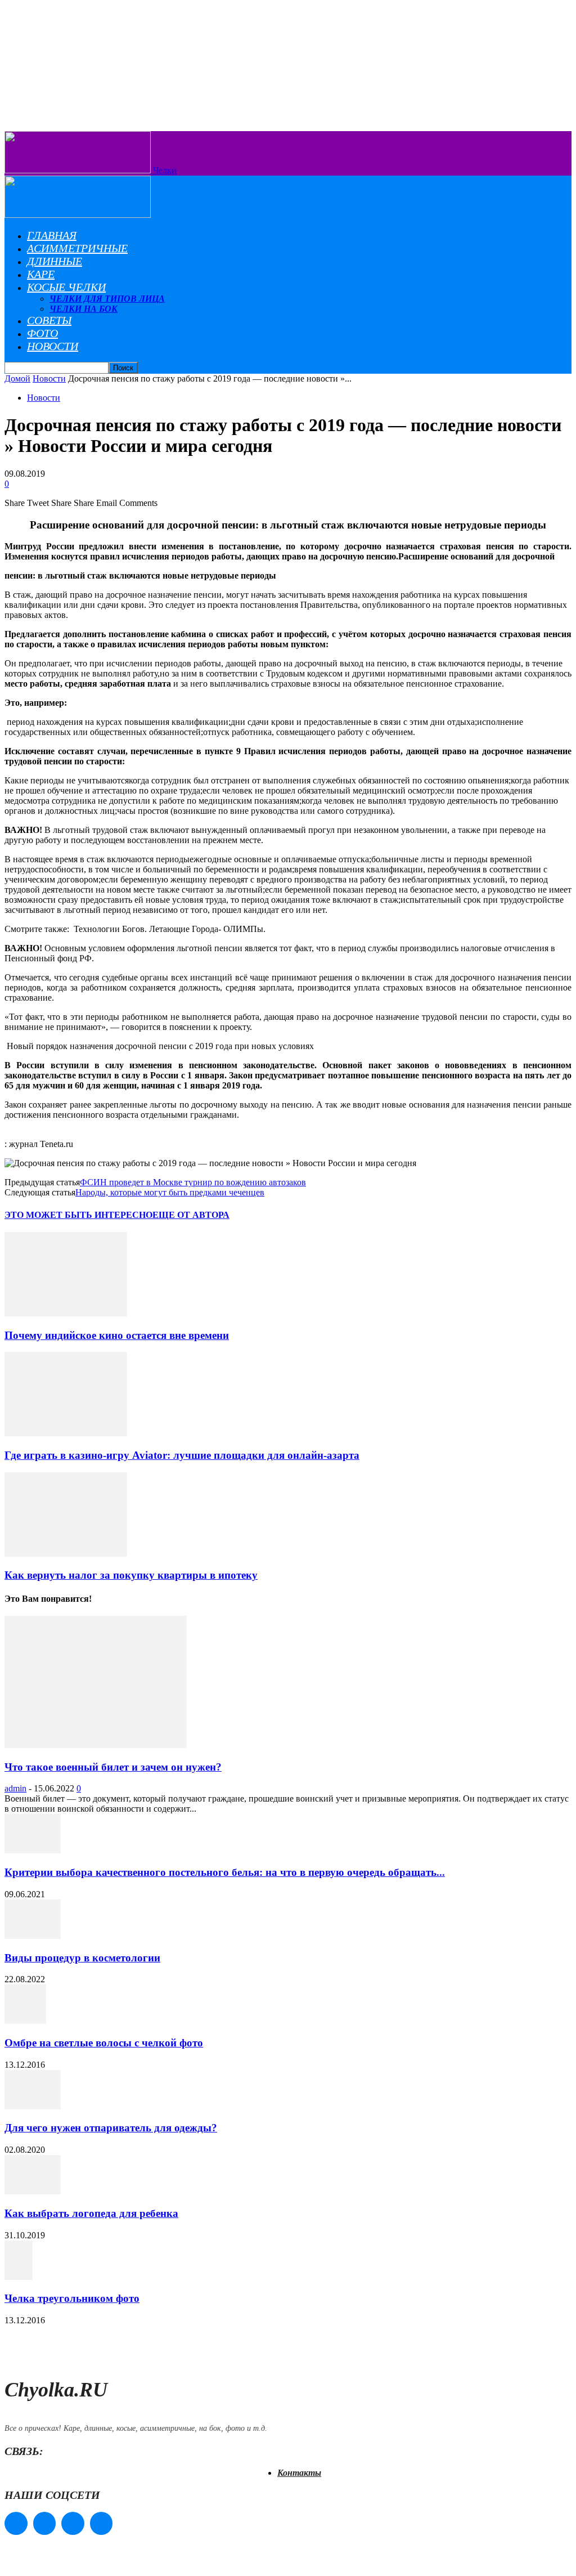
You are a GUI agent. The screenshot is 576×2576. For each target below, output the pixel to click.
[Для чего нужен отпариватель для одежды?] (33, 2106)
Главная (52, 235)
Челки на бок (84, 309)
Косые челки (66, 287)
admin (15, 1788)
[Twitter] (73, 2523)
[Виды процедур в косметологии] (33, 1936)
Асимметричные (77, 248)
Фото (42, 333)
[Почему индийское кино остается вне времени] (66, 1313)
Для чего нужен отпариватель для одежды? (111, 2128)
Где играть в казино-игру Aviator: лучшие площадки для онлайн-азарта (182, 1455)
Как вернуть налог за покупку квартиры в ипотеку (131, 1575)
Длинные (55, 261)
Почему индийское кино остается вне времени (117, 1335)
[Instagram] (45, 2523)
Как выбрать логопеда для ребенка (91, 2213)
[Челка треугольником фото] (19, 2277)
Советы (49, 320)
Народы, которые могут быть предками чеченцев (170, 1192)
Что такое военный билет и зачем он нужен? (113, 1767)
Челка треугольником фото (72, 2298)
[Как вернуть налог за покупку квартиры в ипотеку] (66, 1554)
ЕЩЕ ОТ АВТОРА (191, 1215)
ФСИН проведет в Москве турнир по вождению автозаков (193, 1182)
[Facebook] (16, 2523)
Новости (53, 346)
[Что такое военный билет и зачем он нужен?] (96, 1745)
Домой (17, 378)
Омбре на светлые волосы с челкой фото (104, 2043)
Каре (41, 274)
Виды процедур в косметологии (82, 1958)
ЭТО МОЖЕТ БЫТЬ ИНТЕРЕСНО (78, 1215)
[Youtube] (102, 2523)
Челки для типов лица (107, 299)
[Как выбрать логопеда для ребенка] (33, 2191)
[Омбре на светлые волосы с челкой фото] (25, 2021)
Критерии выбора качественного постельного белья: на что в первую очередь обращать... (225, 1872)
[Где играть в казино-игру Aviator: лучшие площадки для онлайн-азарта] (66, 1433)
